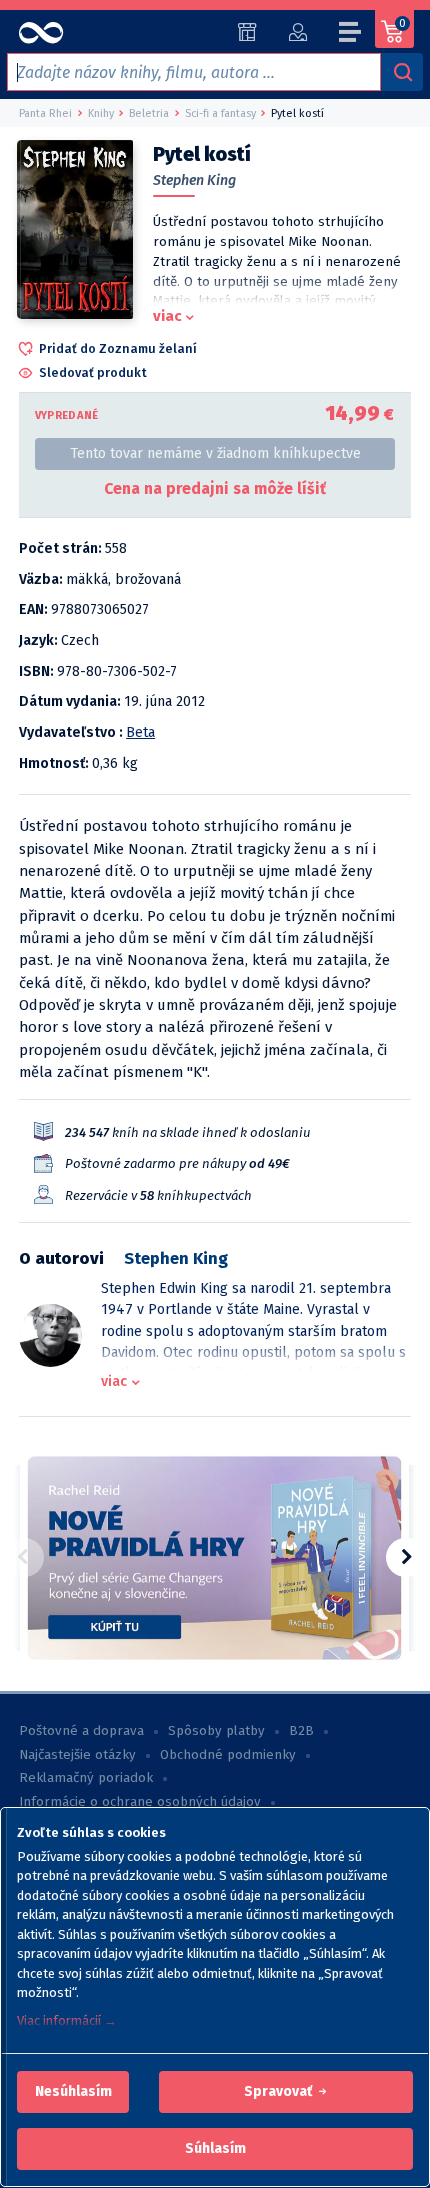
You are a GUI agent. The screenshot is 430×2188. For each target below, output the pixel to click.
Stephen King (194, 180)
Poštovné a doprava (81, 1731)
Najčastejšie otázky (77, 1755)
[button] (73, 2092)
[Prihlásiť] (297, 32)
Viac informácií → (67, 2020)
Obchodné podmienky (228, 1755)
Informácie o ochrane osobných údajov (140, 1802)
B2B (301, 1731)
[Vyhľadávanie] (402, 72)
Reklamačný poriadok (86, 1778)
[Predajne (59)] (247, 32)
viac (167, 316)
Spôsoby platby (216, 1731)
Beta (140, 732)
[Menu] (351, 35)
